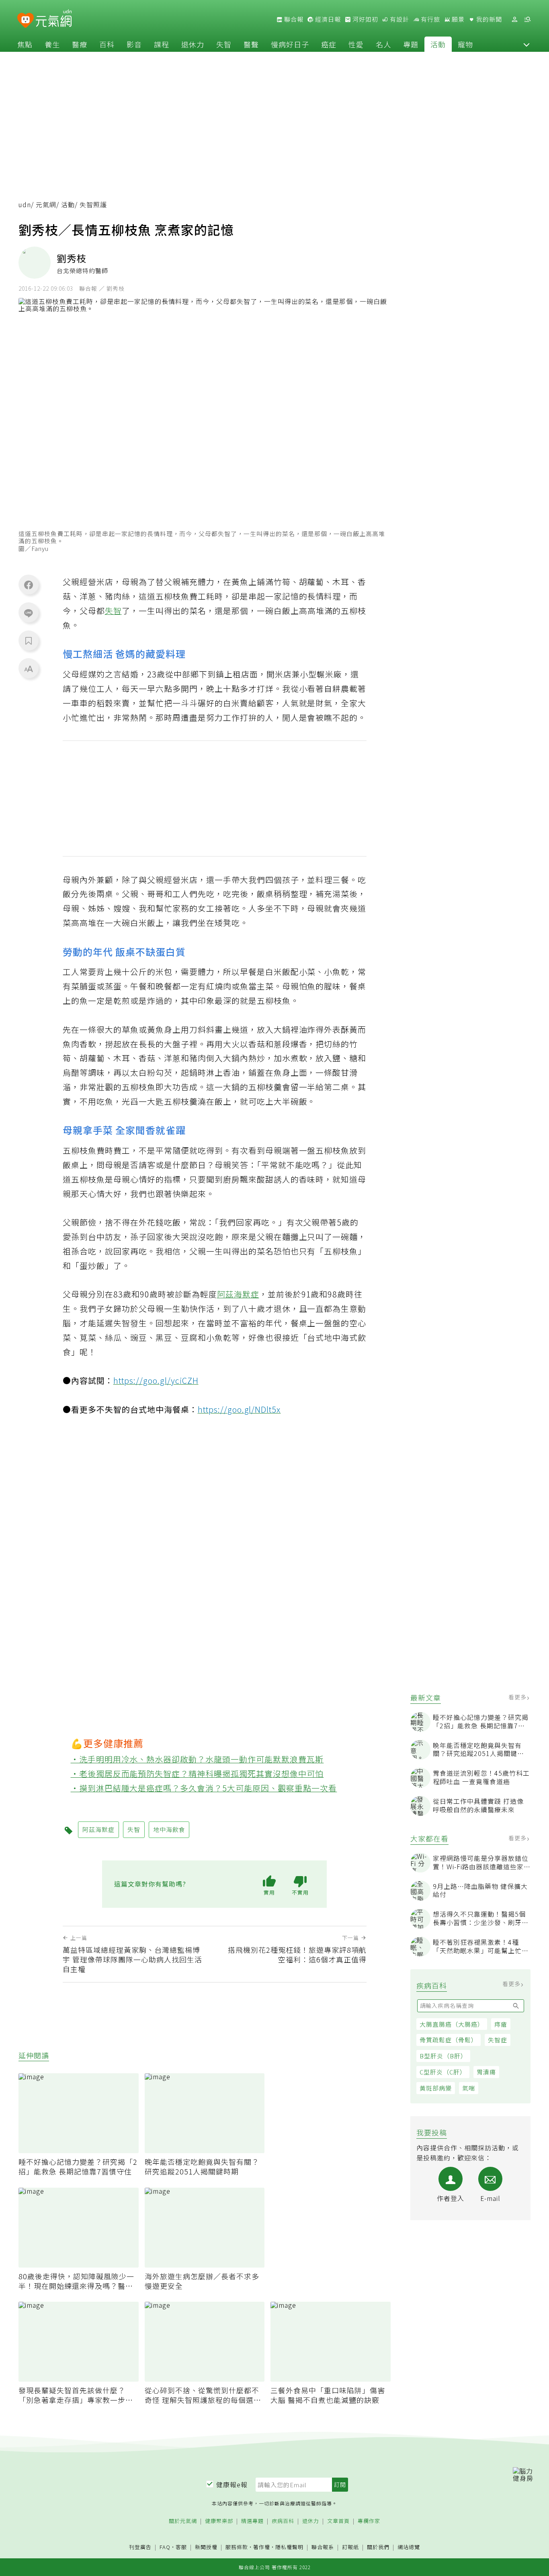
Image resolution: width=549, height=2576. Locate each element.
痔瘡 (501, 2024)
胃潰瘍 (486, 2072)
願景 (457, 19)
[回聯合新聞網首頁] (26, 21)
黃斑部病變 (436, 2088)
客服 (181, 2547)
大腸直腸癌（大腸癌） (452, 2024)
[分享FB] (29, 585)
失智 (224, 44)
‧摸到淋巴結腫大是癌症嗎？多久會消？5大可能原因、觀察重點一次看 (204, 1788)
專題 (411, 44)
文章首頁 (338, 2521)
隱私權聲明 (289, 2547)
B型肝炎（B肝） (443, 2056)
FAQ (165, 2547)
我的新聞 (488, 19)
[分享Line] (29, 613)
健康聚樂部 (219, 2521)
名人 (383, 44)
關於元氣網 (183, 2521)
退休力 (193, 44)
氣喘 (469, 2088)
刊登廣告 (140, 2547)
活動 (438, 44)
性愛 (356, 44)
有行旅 (430, 19)
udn (25, 205)
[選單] (527, 19)
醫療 (80, 44)
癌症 (329, 44)
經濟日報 (327, 19)
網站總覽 (409, 2547)
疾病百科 (283, 2521)
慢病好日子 (290, 44)
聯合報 (293, 19)
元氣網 (46, 205)
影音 (134, 44)
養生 (52, 44)
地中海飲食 (169, 1829)
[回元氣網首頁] (54, 19)
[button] (526, 44)
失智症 (498, 2040)
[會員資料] (514, 19)
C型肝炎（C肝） (443, 2072)
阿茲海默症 (238, 1294)
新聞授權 (206, 2547)
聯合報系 (323, 2547)
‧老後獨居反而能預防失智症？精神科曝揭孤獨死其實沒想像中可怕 (197, 1773)
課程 (162, 44)
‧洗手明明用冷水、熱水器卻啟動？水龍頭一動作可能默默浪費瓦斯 (197, 1759)
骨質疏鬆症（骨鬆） (449, 2040)
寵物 (465, 44)
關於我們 (378, 2547)
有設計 (399, 19)
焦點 (25, 44)
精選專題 (252, 2521)
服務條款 (237, 2547)
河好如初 (365, 19)
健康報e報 (232, 2484)
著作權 (262, 2547)
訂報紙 (350, 2547)
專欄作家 (369, 2521)
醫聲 (251, 44)
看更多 (518, 1697)
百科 (107, 44)
